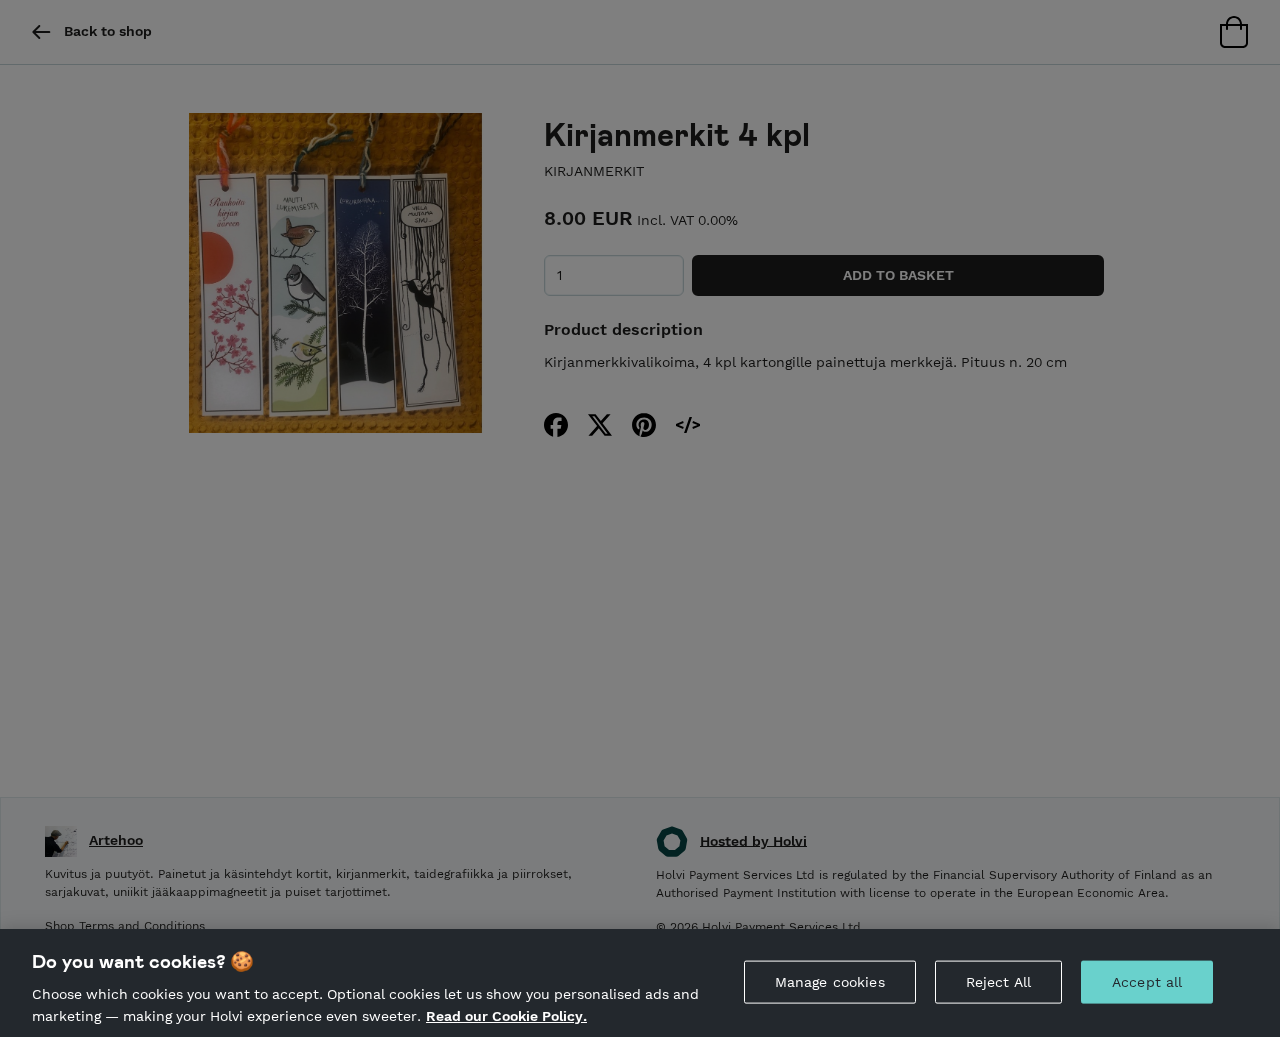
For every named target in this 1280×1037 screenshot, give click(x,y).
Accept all (1147, 982)
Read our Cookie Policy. (506, 1015)
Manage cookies (830, 982)
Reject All (998, 982)
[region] (640, 983)
